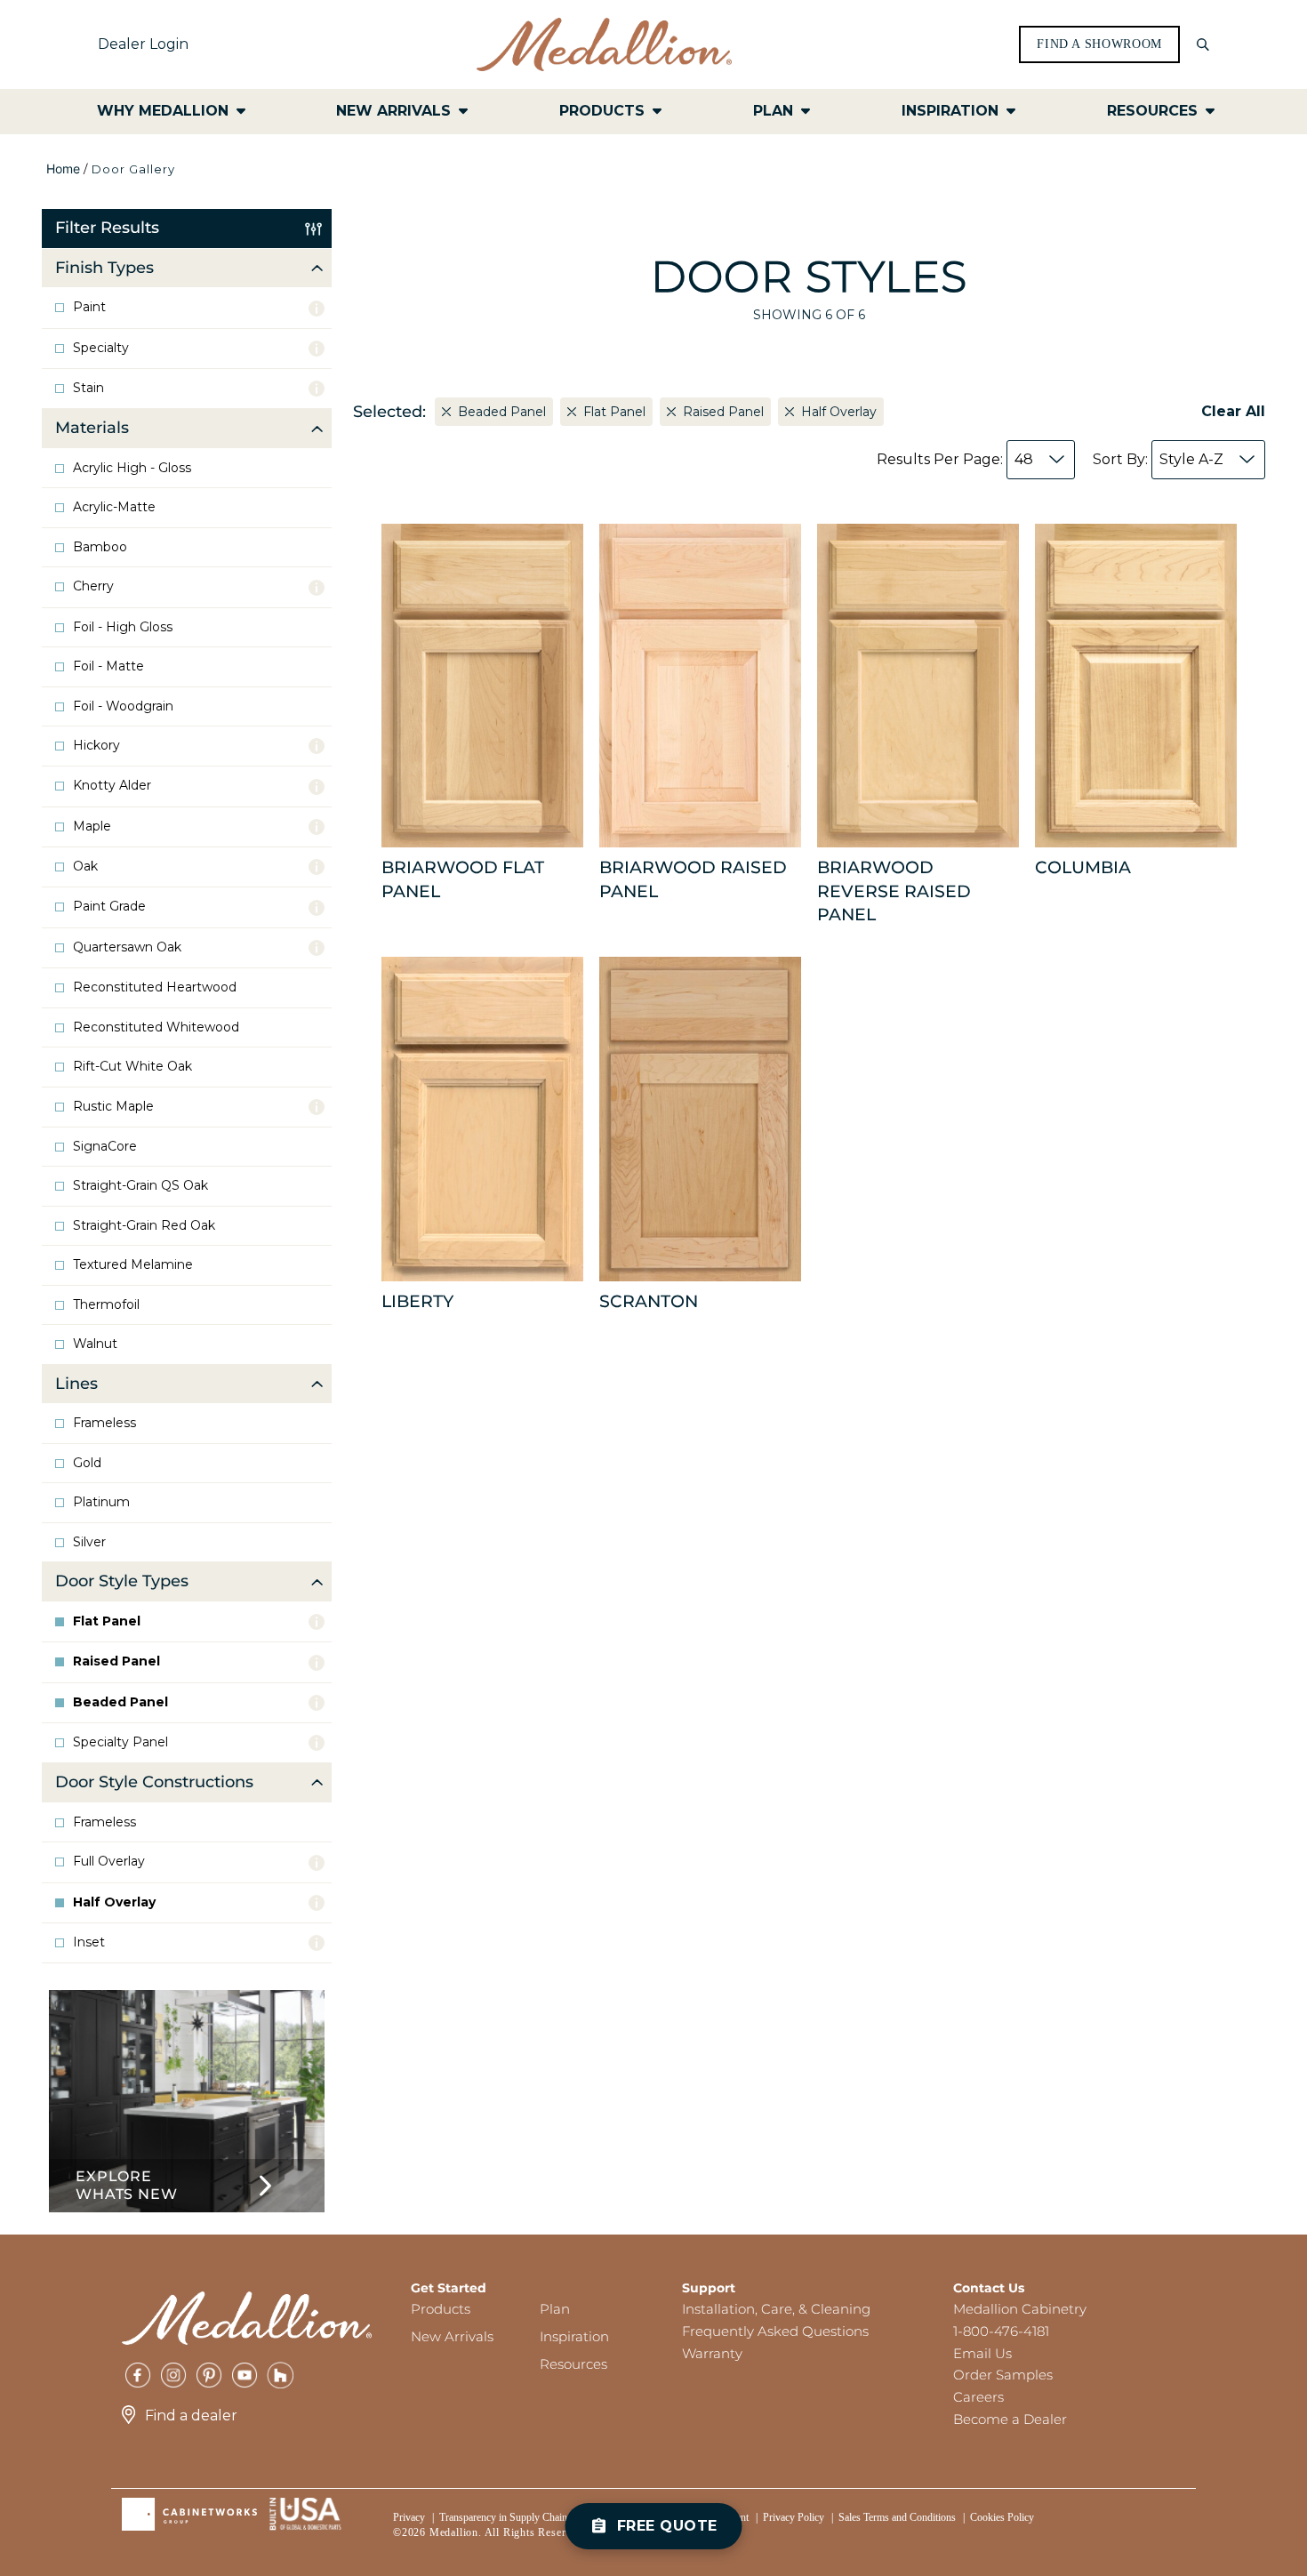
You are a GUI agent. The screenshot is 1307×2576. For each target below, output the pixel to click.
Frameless (104, 1423)
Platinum (101, 1502)
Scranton (649, 1301)
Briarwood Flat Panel (463, 879)
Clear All (1233, 411)
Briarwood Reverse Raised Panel (894, 891)
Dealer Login (143, 44)
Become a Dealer (1010, 2419)
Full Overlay (109, 1862)
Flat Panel (107, 1621)
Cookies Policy (1002, 2517)
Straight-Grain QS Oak (140, 1186)
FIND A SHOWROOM (1099, 44)
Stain (88, 388)
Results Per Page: (955, 459)
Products (441, 2309)
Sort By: (1158, 459)
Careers (978, 2397)
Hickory (96, 746)
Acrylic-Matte (114, 507)
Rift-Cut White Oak (132, 1067)
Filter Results (107, 228)
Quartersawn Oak (127, 947)
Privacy (409, 2517)
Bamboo (100, 547)
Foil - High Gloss (123, 627)
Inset (89, 1942)
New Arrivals (452, 2336)
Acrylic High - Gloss (132, 468)
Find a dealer (191, 2416)
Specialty (101, 348)
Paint (89, 307)
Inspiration (574, 2336)
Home (63, 169)
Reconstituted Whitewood (156, 1027)
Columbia (1083, 867)
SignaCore (105, 1147)
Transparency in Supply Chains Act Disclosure (538, 2517)
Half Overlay (114, 1902)
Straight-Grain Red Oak (144, 1226)
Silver (89, 1542)
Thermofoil (106, 1305)
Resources (573, 2364)
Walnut (95, 1344)
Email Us (982, 2353)
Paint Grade (109, 907)
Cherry (93, 586)
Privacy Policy (794, 2517)
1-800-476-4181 (1001, 2331)
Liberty (417, 1301)
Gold (87, 1463)
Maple (92, 827)
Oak (85, 867)
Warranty (712, 2353)
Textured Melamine (133, 1265)
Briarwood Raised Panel (693, 879)
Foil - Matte (108, 666)
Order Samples (1003, 2375)
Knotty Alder (112, 786)
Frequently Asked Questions (775, 2331)
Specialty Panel (120, 1742)
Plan (555, 2309)
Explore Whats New (126, 2185)
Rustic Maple (113, 1107)
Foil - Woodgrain (123, 706)
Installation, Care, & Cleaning (776, 2309)
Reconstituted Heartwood (155, 987)
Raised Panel (116, 1661)
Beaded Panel (120, 1702)
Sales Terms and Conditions (897, 2517)
